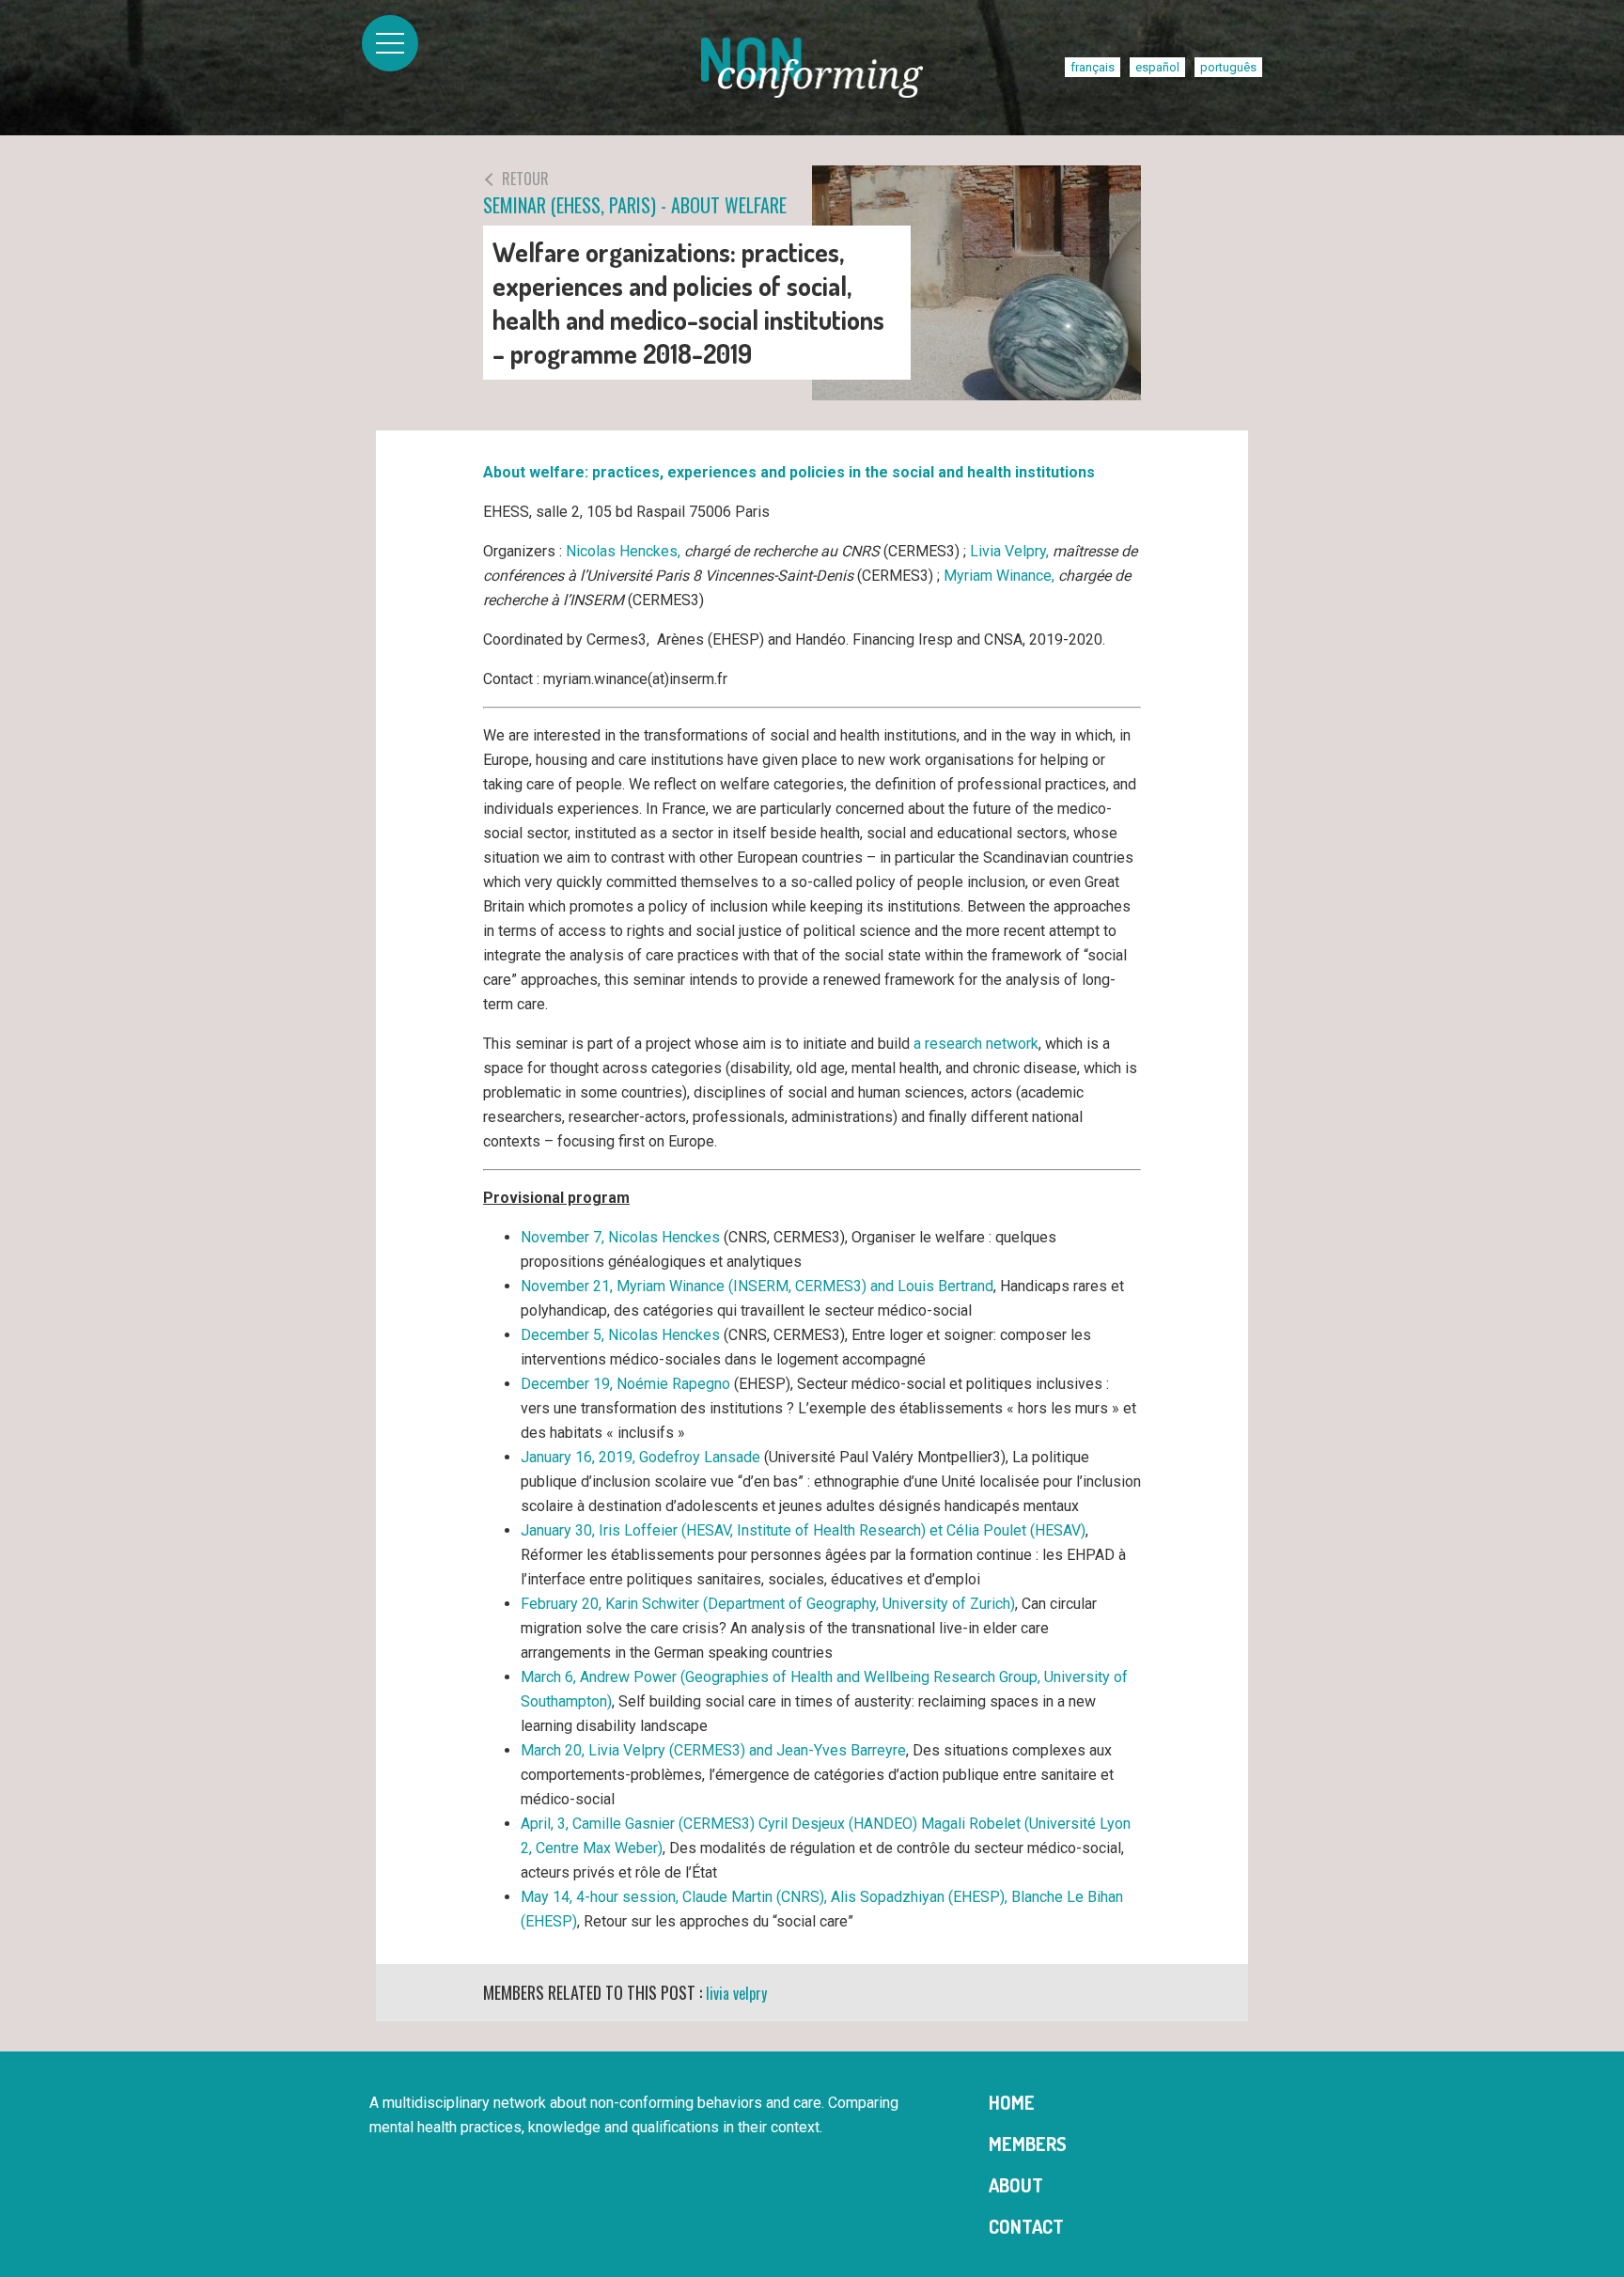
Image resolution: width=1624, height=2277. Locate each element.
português (1228, 67)
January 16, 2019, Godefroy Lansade (640, 1457)
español (1157, 67)
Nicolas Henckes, (623, 551)
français (1093, 67)
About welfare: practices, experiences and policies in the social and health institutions (789, 472)
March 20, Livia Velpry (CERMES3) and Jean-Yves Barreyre (713, 1750)
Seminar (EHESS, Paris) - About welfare (635, 193)
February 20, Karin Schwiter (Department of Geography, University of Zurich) (768, 1604)
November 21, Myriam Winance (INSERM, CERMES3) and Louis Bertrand (757, 1286)
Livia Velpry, (1009, 551)
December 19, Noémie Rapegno (625, 1384)
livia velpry (736, 1993)
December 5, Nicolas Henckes (620, 1335)
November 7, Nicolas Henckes (620, 1237)
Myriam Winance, (999, 576)
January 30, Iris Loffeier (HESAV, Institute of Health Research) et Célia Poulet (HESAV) (803, 1530)
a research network (976, 1044)
